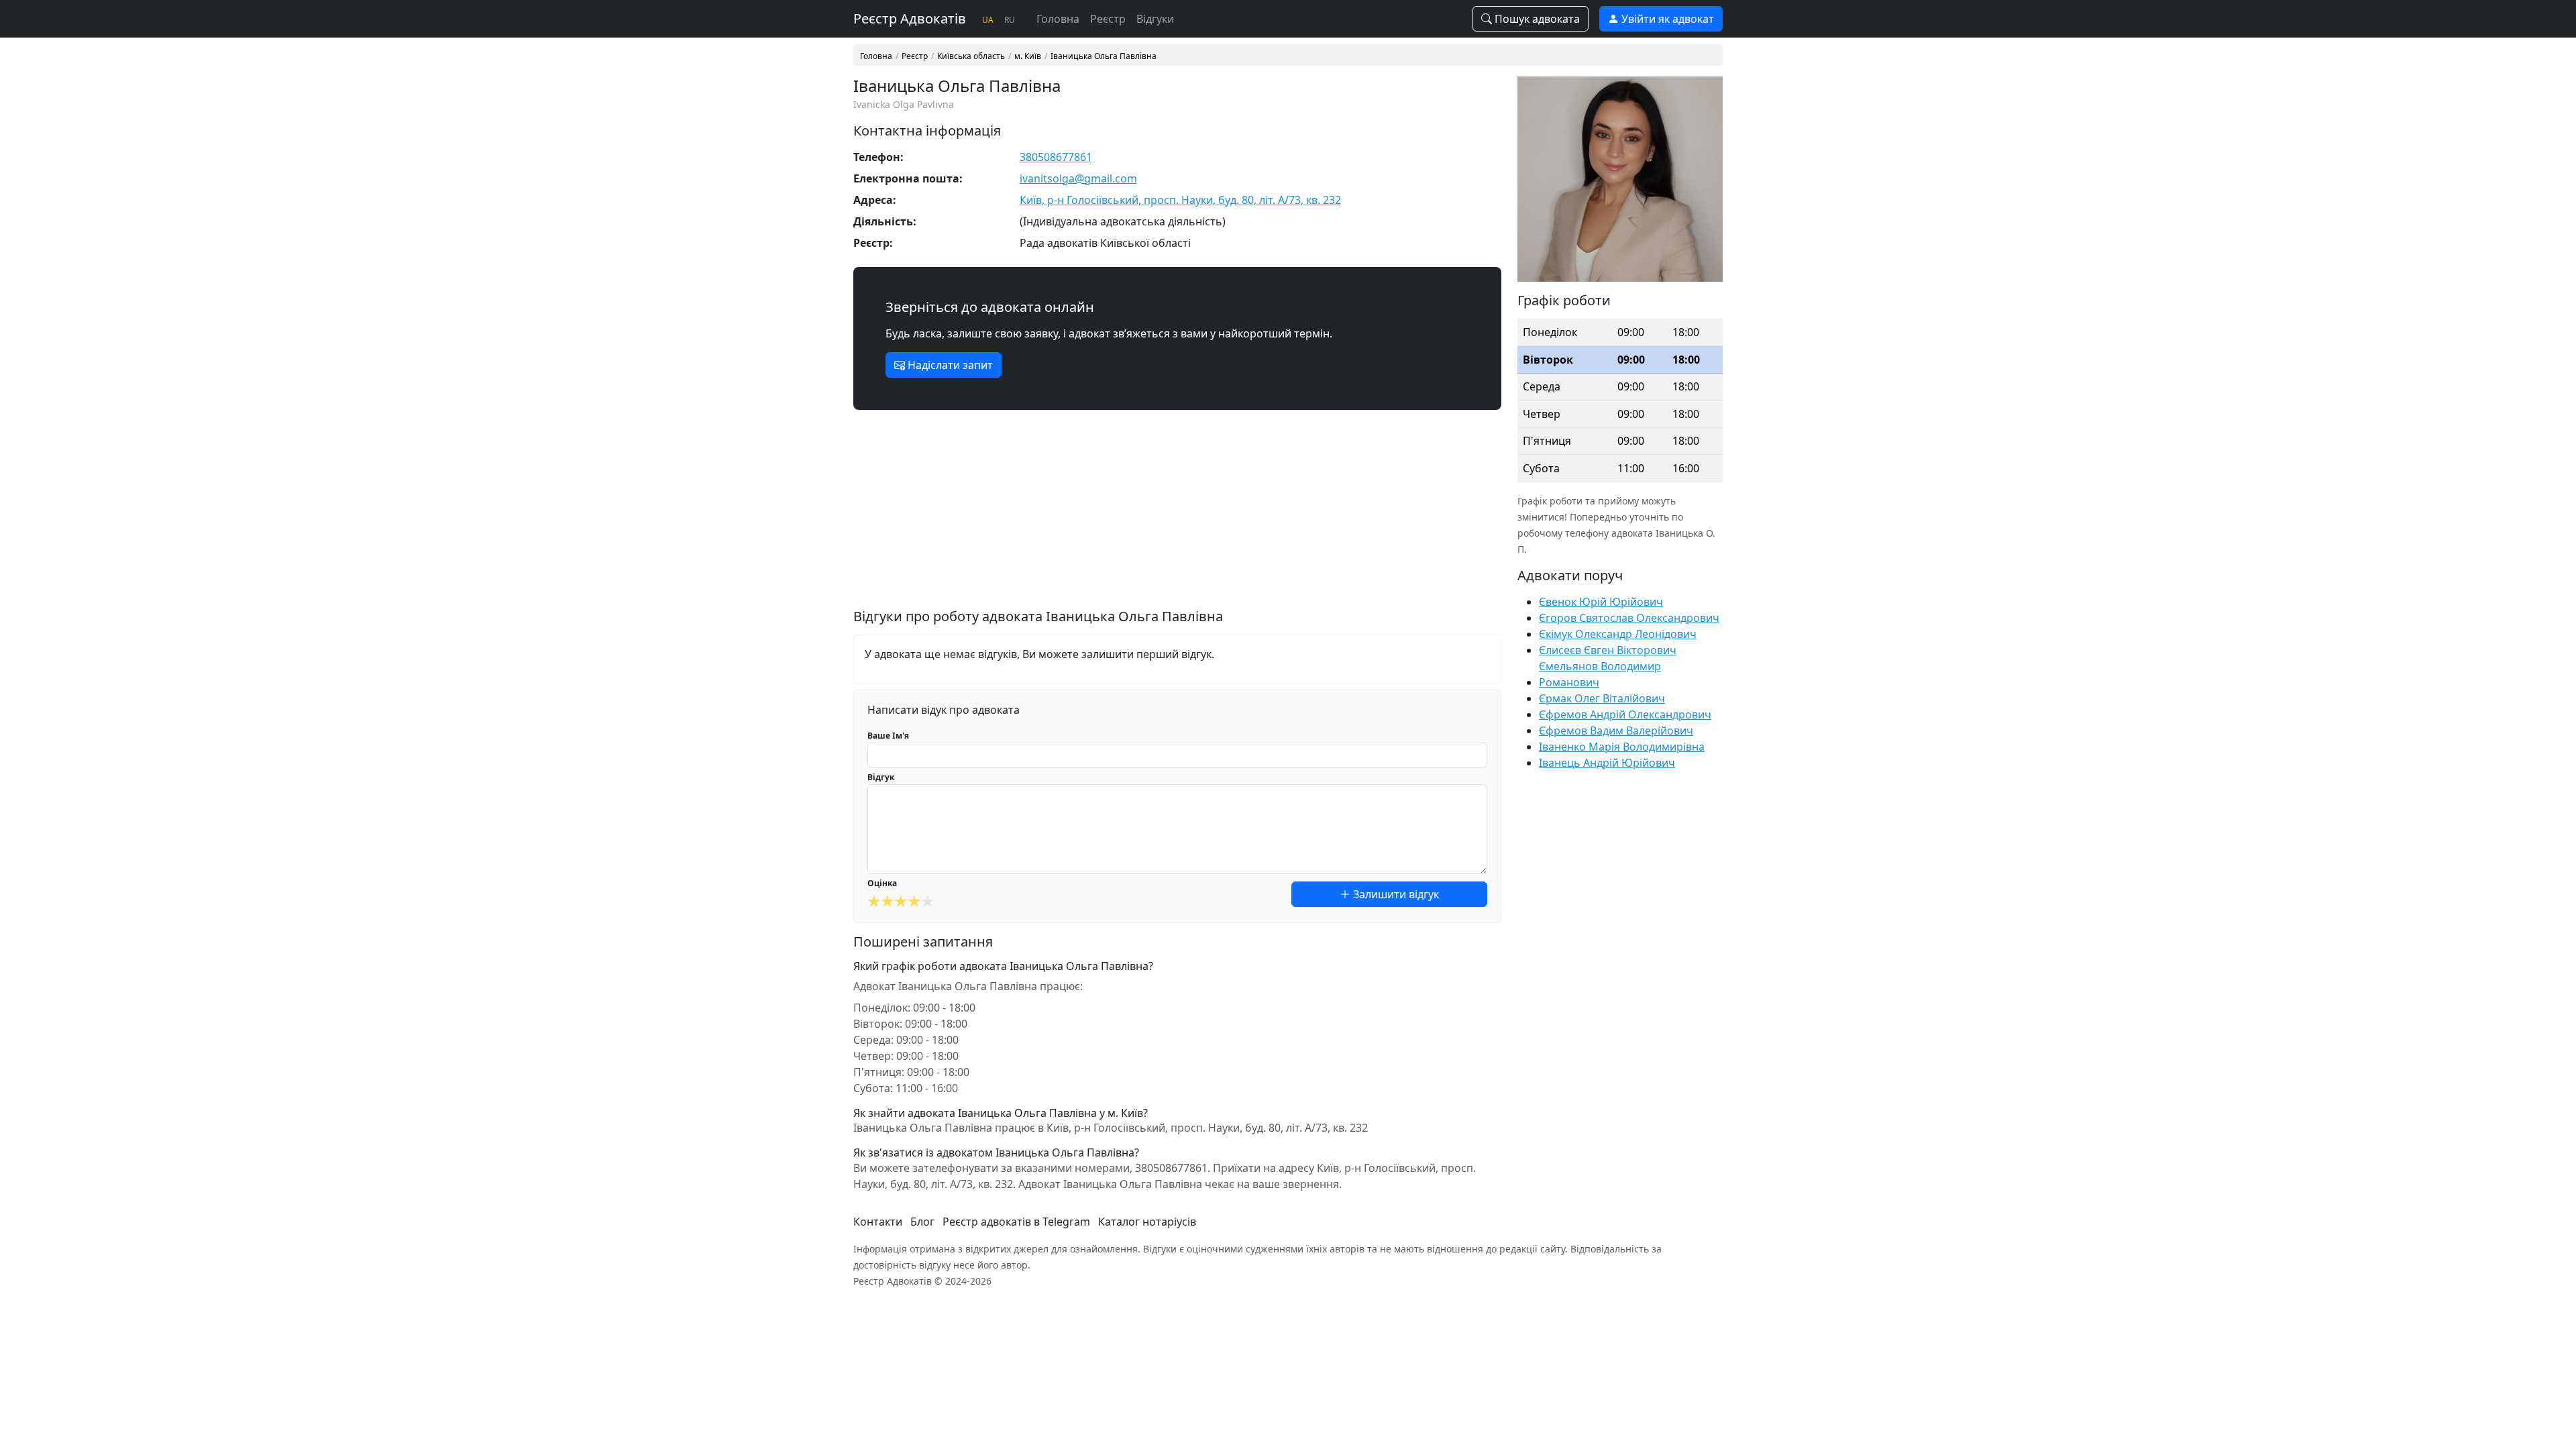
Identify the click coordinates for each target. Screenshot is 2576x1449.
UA (988, 20)
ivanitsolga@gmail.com (1078, 178)
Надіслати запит (949, 365)
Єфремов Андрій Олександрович (1625, 714)
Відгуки (1155, 19)
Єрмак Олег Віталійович (1602, 698)
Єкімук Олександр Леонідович (1618, 634)
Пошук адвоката (1536, 19)
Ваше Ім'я (888, 736)
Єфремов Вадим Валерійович (1616, 731)
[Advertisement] (1177, 515)
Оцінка (882, 883)
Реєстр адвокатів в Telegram (1016, 1222)
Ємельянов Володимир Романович (1600, 674)
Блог (922, 1222)
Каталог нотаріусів (1147, 1222)
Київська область (971, 56)
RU (1010, 20)
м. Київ (1028, 56)
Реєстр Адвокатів (910, 18)
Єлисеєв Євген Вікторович (1608, 650)
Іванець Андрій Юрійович (1607, 763)
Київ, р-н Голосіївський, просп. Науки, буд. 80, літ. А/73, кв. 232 (1180, 200)
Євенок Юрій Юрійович (1601, 602)
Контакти (878, 1222)
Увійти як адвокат (1666, 19)
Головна (1058, 19)
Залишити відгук (1395, 894)
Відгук (881, 777)
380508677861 (1056, 157)
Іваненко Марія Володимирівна (1622, 747)
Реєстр (1108, 19)
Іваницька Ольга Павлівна (1104, 56)
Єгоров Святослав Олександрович (1629, 618)
